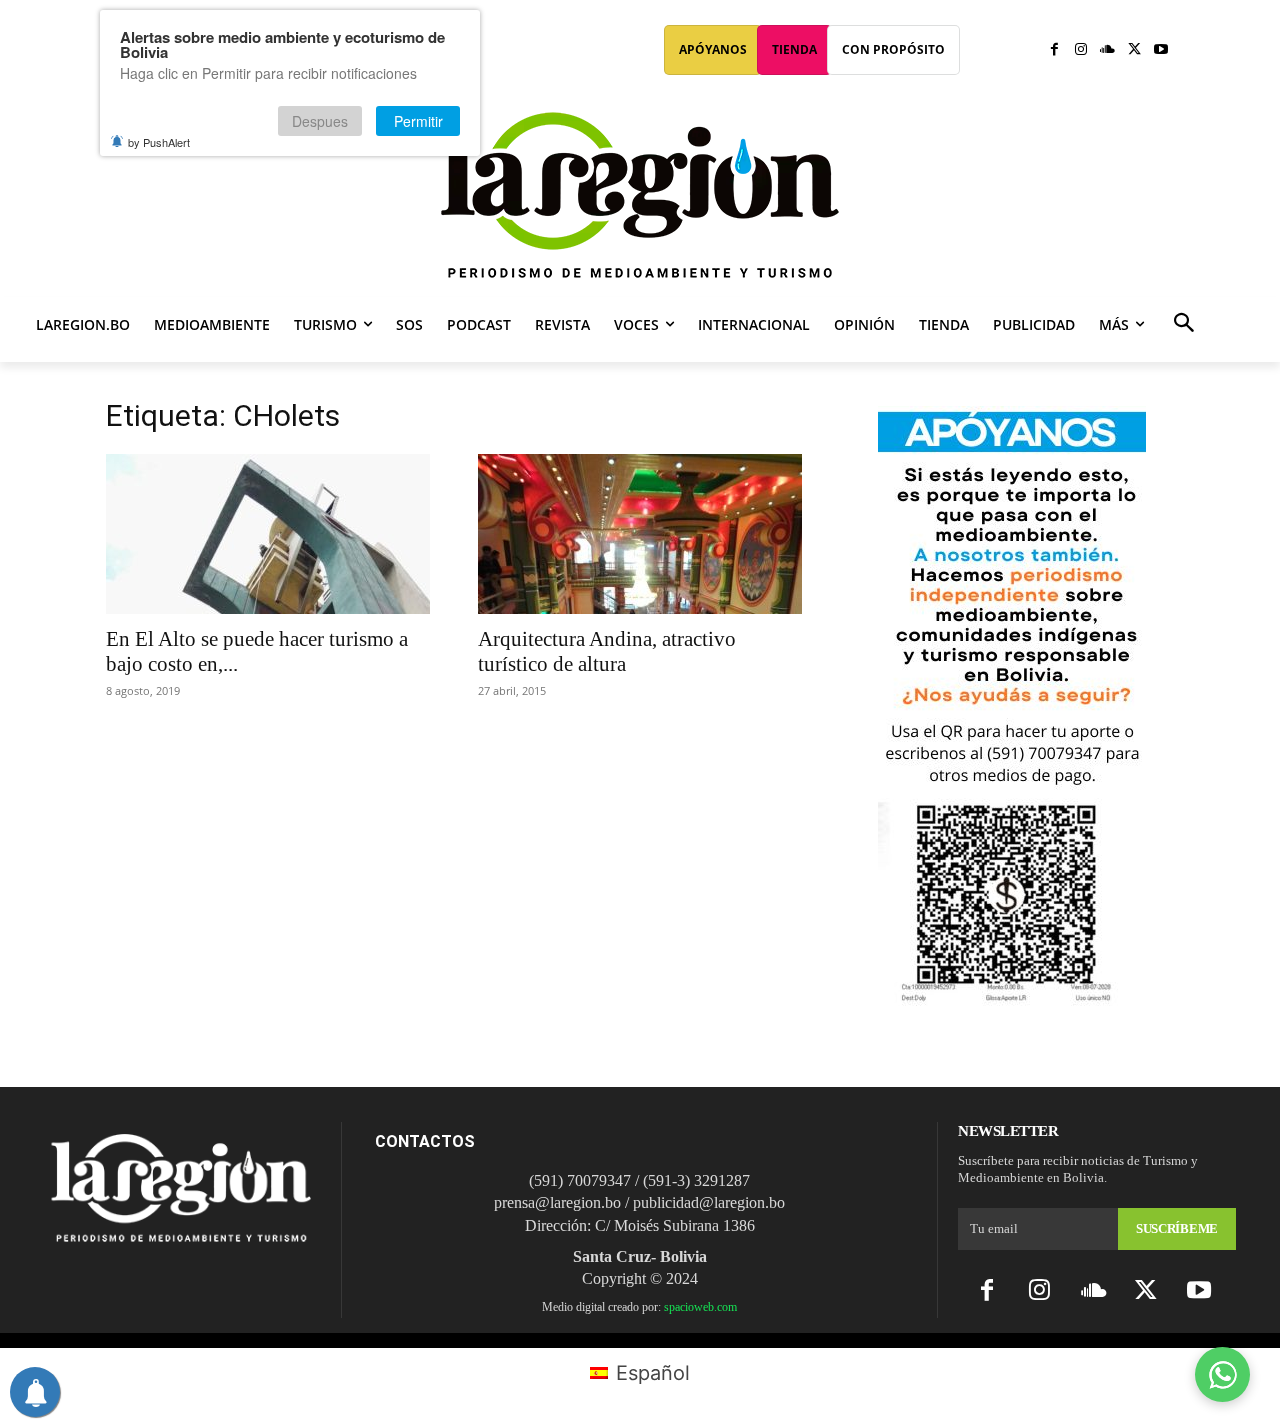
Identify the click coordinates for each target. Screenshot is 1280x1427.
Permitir (418, 121)
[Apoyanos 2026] (1012, 998)
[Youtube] (1160, 50)
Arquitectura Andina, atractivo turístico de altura (607, 651)
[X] (1134, 50)
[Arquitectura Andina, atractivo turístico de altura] (640, 534)
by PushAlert (159, 142)
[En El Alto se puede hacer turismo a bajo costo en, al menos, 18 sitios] (268, 534)
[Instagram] (1081, 50)
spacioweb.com (700, 1307)
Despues (320, 121)
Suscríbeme (1177, 1228)
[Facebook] (1054, 50)
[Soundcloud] (1107, 50)
